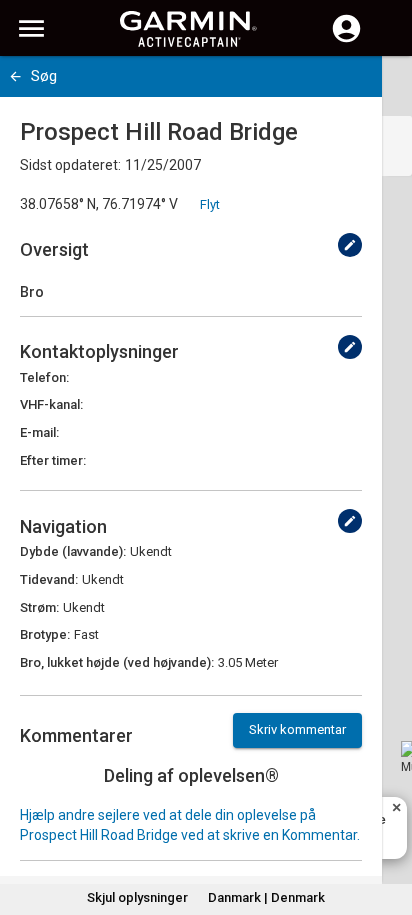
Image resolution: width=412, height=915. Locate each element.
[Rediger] (350, 245)
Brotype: (45, 634)
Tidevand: (49, 579)
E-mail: (39, 432)
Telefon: (44, 377)
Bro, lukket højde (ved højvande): (117, 662)
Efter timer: (53, 460)
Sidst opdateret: (70, 165)
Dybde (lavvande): (73, 551)
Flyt (210, 204)
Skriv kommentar (297, 729)
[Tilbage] (15, 76)
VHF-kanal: (51, 404)
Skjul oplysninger (137, 897)
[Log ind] (346, 40)
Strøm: (39, 607)
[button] (387, 824)
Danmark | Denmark (266, 897)
